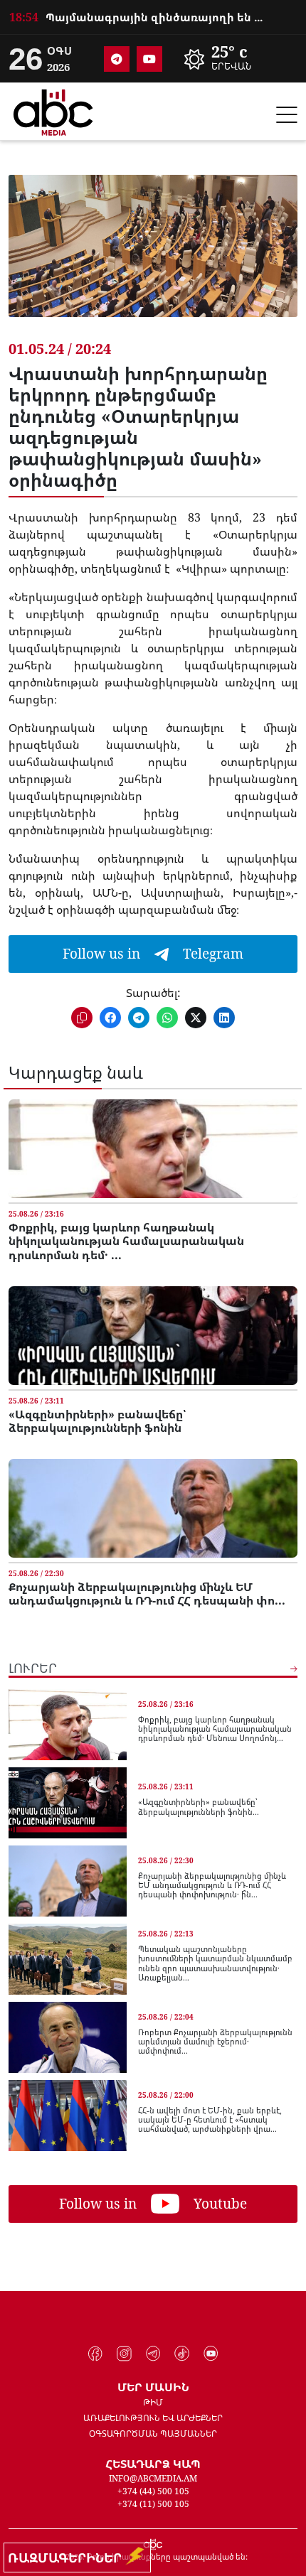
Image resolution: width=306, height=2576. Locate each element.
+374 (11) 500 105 (153, 2504)
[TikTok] (182, 2354)
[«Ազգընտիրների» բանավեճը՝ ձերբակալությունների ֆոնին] (153, 1336)
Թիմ (153, 2402)
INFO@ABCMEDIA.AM (153, 2478)
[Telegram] (117, 59)
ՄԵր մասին (153, 2387)
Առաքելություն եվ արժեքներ (153, 2418)
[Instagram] (124, 2354)
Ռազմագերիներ (68, 2558)
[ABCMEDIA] (53, 110)
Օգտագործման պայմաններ (153, 2434)
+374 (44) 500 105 (153, 2491)
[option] (153, 15)
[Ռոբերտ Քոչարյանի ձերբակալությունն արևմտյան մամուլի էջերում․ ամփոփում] (68, 2037)
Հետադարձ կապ (153, 2464)
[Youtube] (149, 59)
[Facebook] (96, 2354)
